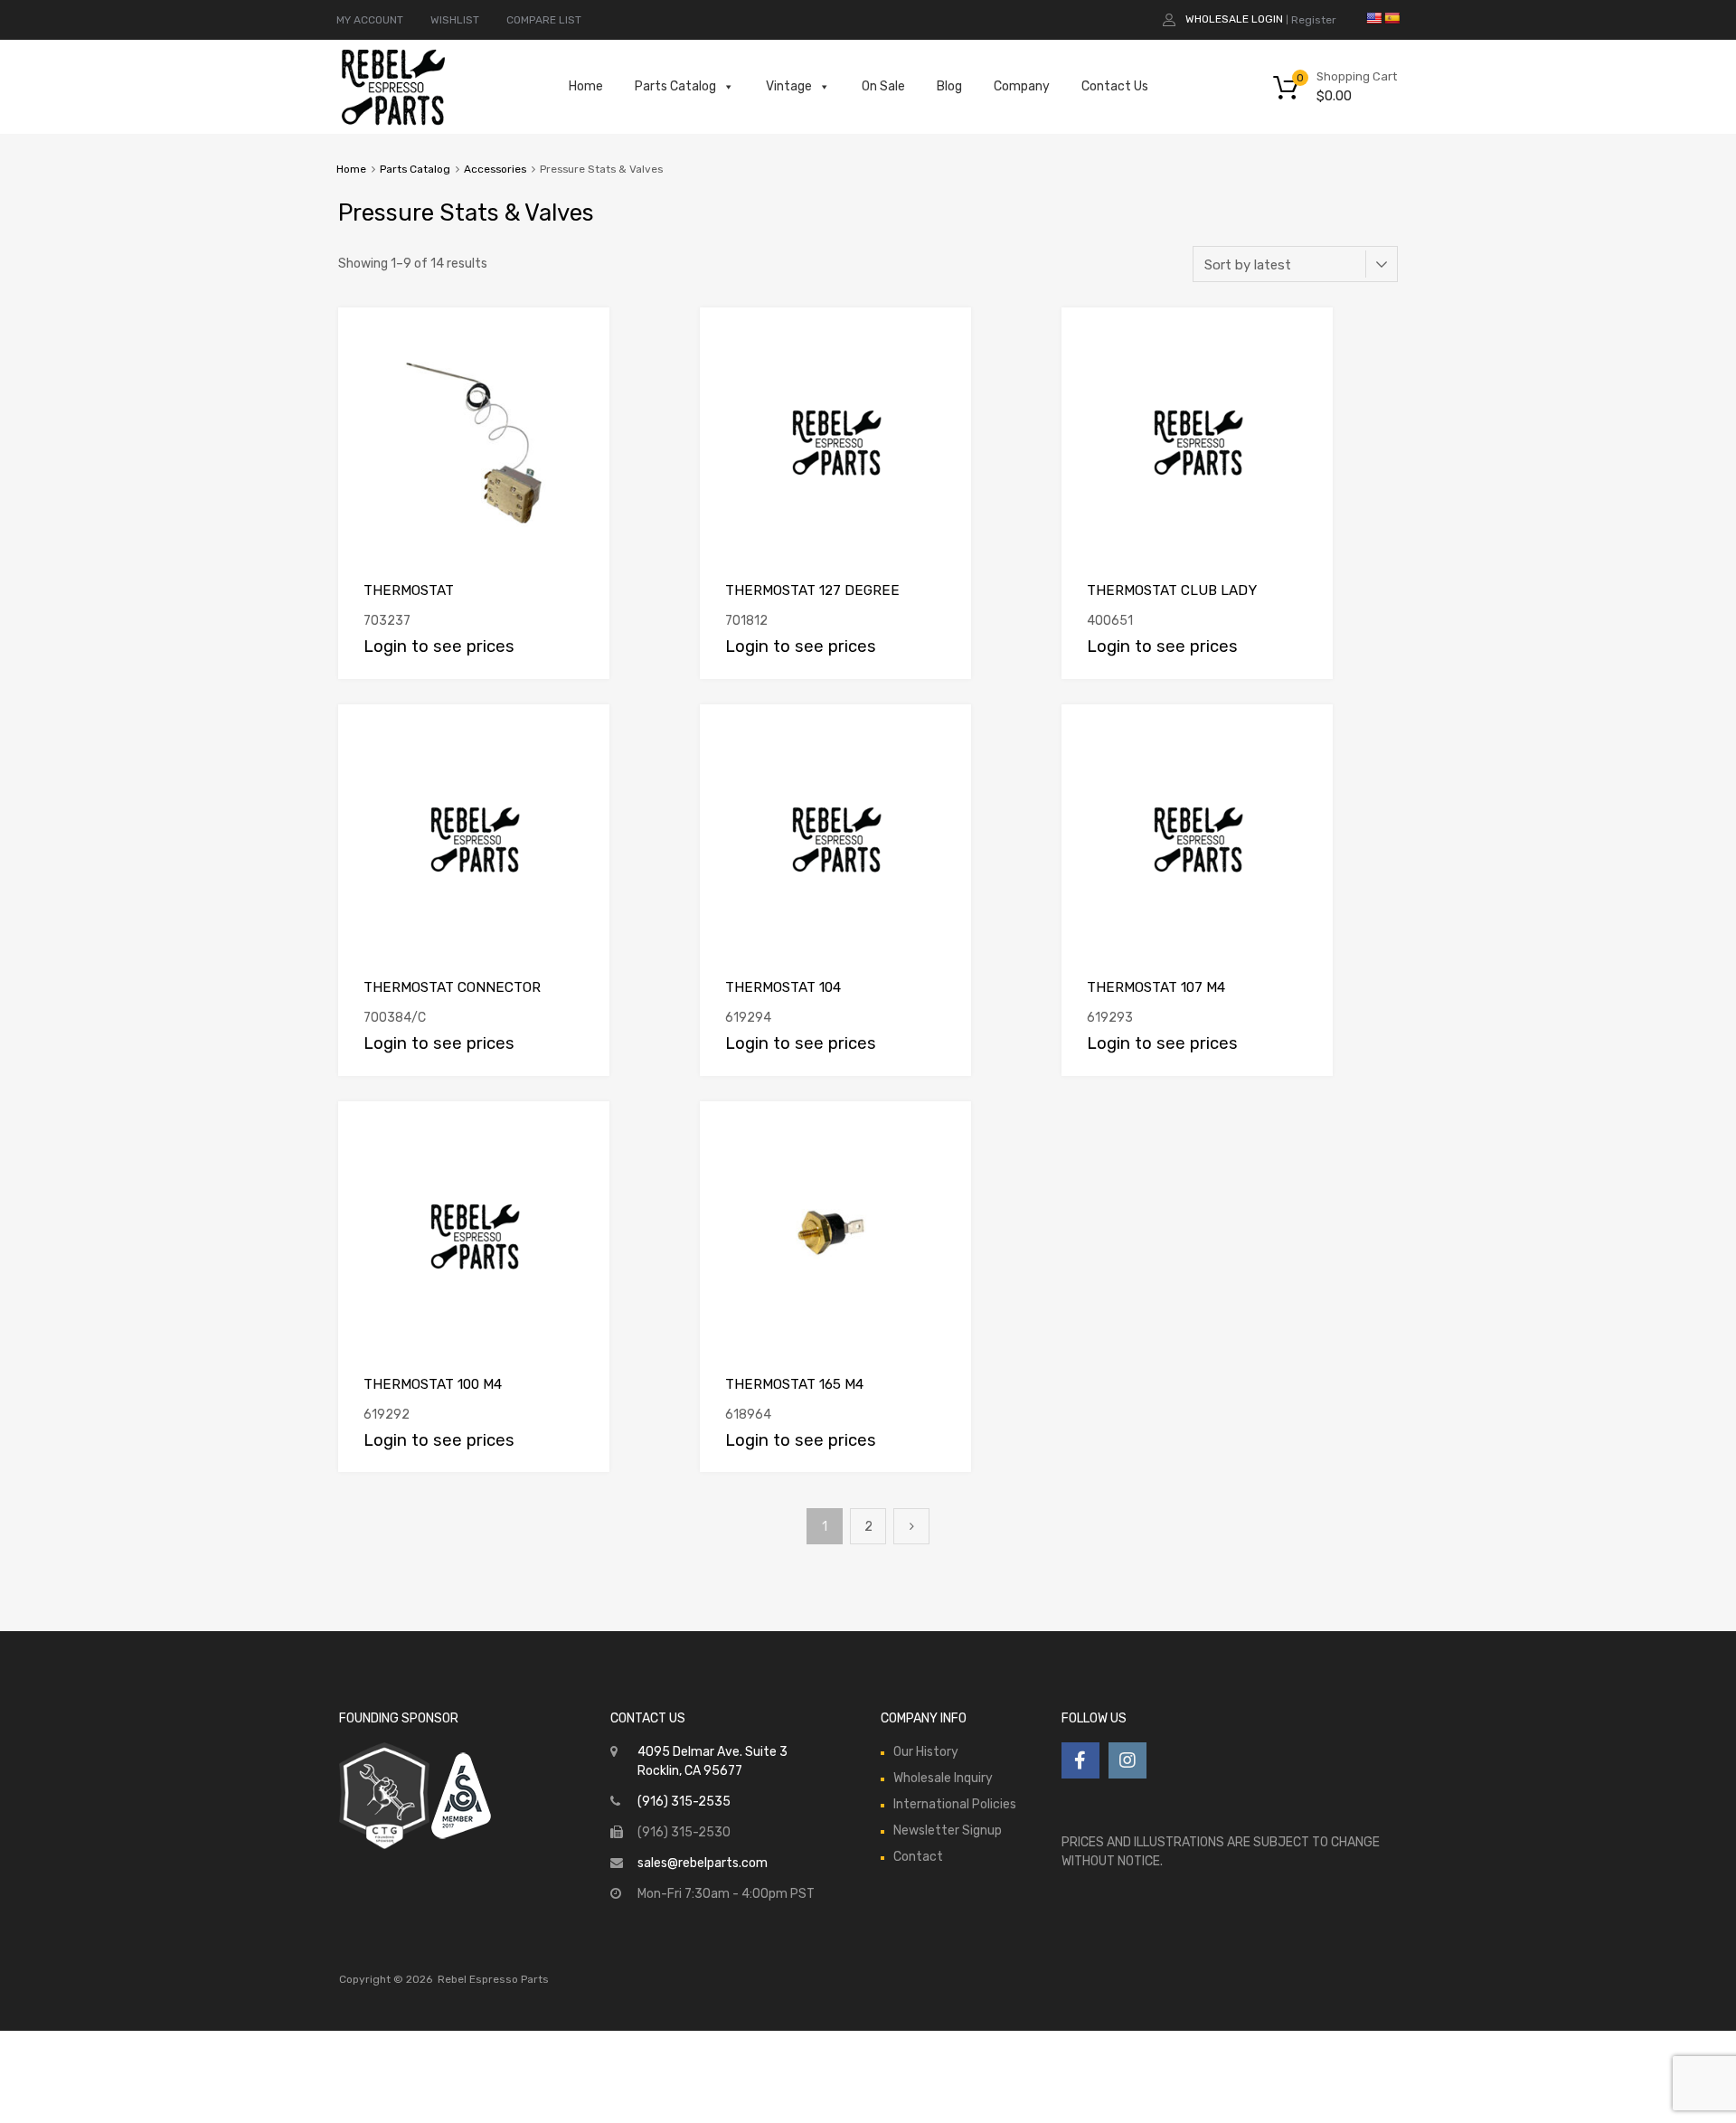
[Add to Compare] (580, 339)
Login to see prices (439, 646)
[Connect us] (1080, 1760)
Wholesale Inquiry (943, 1778)
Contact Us (1115, 86)
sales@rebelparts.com (703, 1863)
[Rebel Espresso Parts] (393, 123)
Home (586, 86)
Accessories (495, 169)
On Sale (883, 86)
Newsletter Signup (948, 1830)
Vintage (789, 86)
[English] (1373, 18)
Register (1314, 20)
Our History (926, 1752)
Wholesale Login (1234, 19)
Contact (918, 1857)
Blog (949, 86)
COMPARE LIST (544, 20)
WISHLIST (455, 20)
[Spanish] (1392, 18)
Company (1022, 86)
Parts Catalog (675, 86)
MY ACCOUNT (370, 20)
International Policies (955, 1804)
